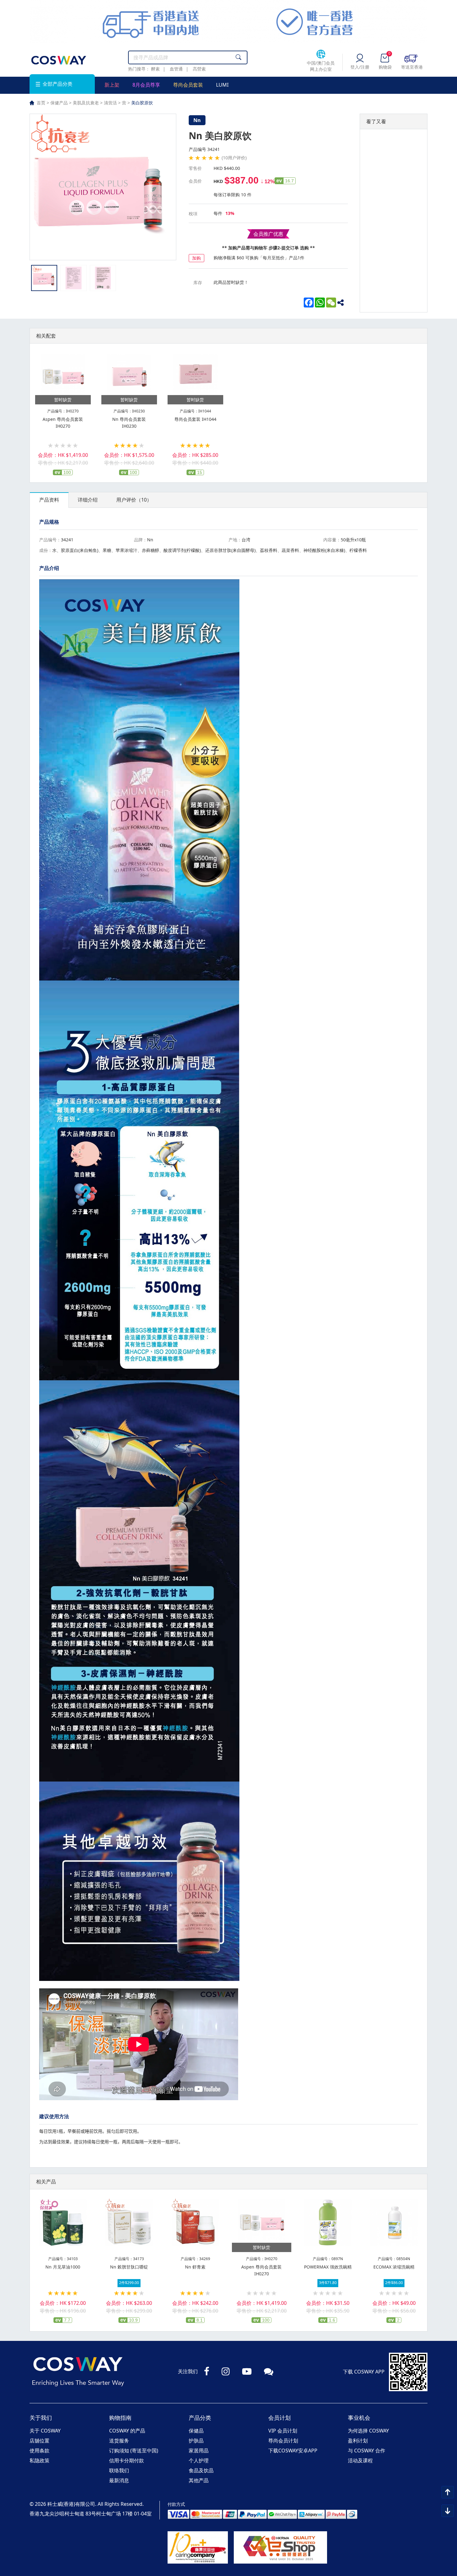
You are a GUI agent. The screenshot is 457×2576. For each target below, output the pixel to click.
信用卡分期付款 (127, 2460)
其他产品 (199, 2480)
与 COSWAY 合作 (367, 2451)
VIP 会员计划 (283, 2431)
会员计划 (279, 2418)
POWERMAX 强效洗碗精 (328, 2267)
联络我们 (119, 2470)
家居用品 (199, 2451)
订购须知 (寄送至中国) (134, 2451)
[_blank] (342, 303)
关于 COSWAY (45, 2431)
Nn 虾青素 (195, 2267)
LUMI (222, 85)
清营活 (110, 103)
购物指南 (120, 2418)
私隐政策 (39, 2460)
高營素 (199, 69)
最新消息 (119, 2480)
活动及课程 (360, 2460)
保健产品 (59, 103)
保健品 (196, 2431)
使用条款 (39, 2451)
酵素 (155, 69)
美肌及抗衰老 (86, 103)
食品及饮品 (201, 2470)
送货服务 (119, 2441)
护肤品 (196, 2441)
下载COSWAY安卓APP (293, 2451)
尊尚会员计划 (283, 2441)
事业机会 (359, 2418)
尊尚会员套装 (188, 85)
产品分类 (200, 2418)
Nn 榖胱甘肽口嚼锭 (129, 2267)
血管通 (176, 69)
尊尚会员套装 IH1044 (195, 419)
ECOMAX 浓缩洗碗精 (394, 2267)
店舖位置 (39, 2441)
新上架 (112, 85)
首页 (41, 103)
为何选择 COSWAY (368, 2431)
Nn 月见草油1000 (63, 2267)
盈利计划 (358, 2441)
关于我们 (41, 2418)
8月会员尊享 (146, 85)
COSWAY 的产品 (127, 2431)
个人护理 (199, 2460)
